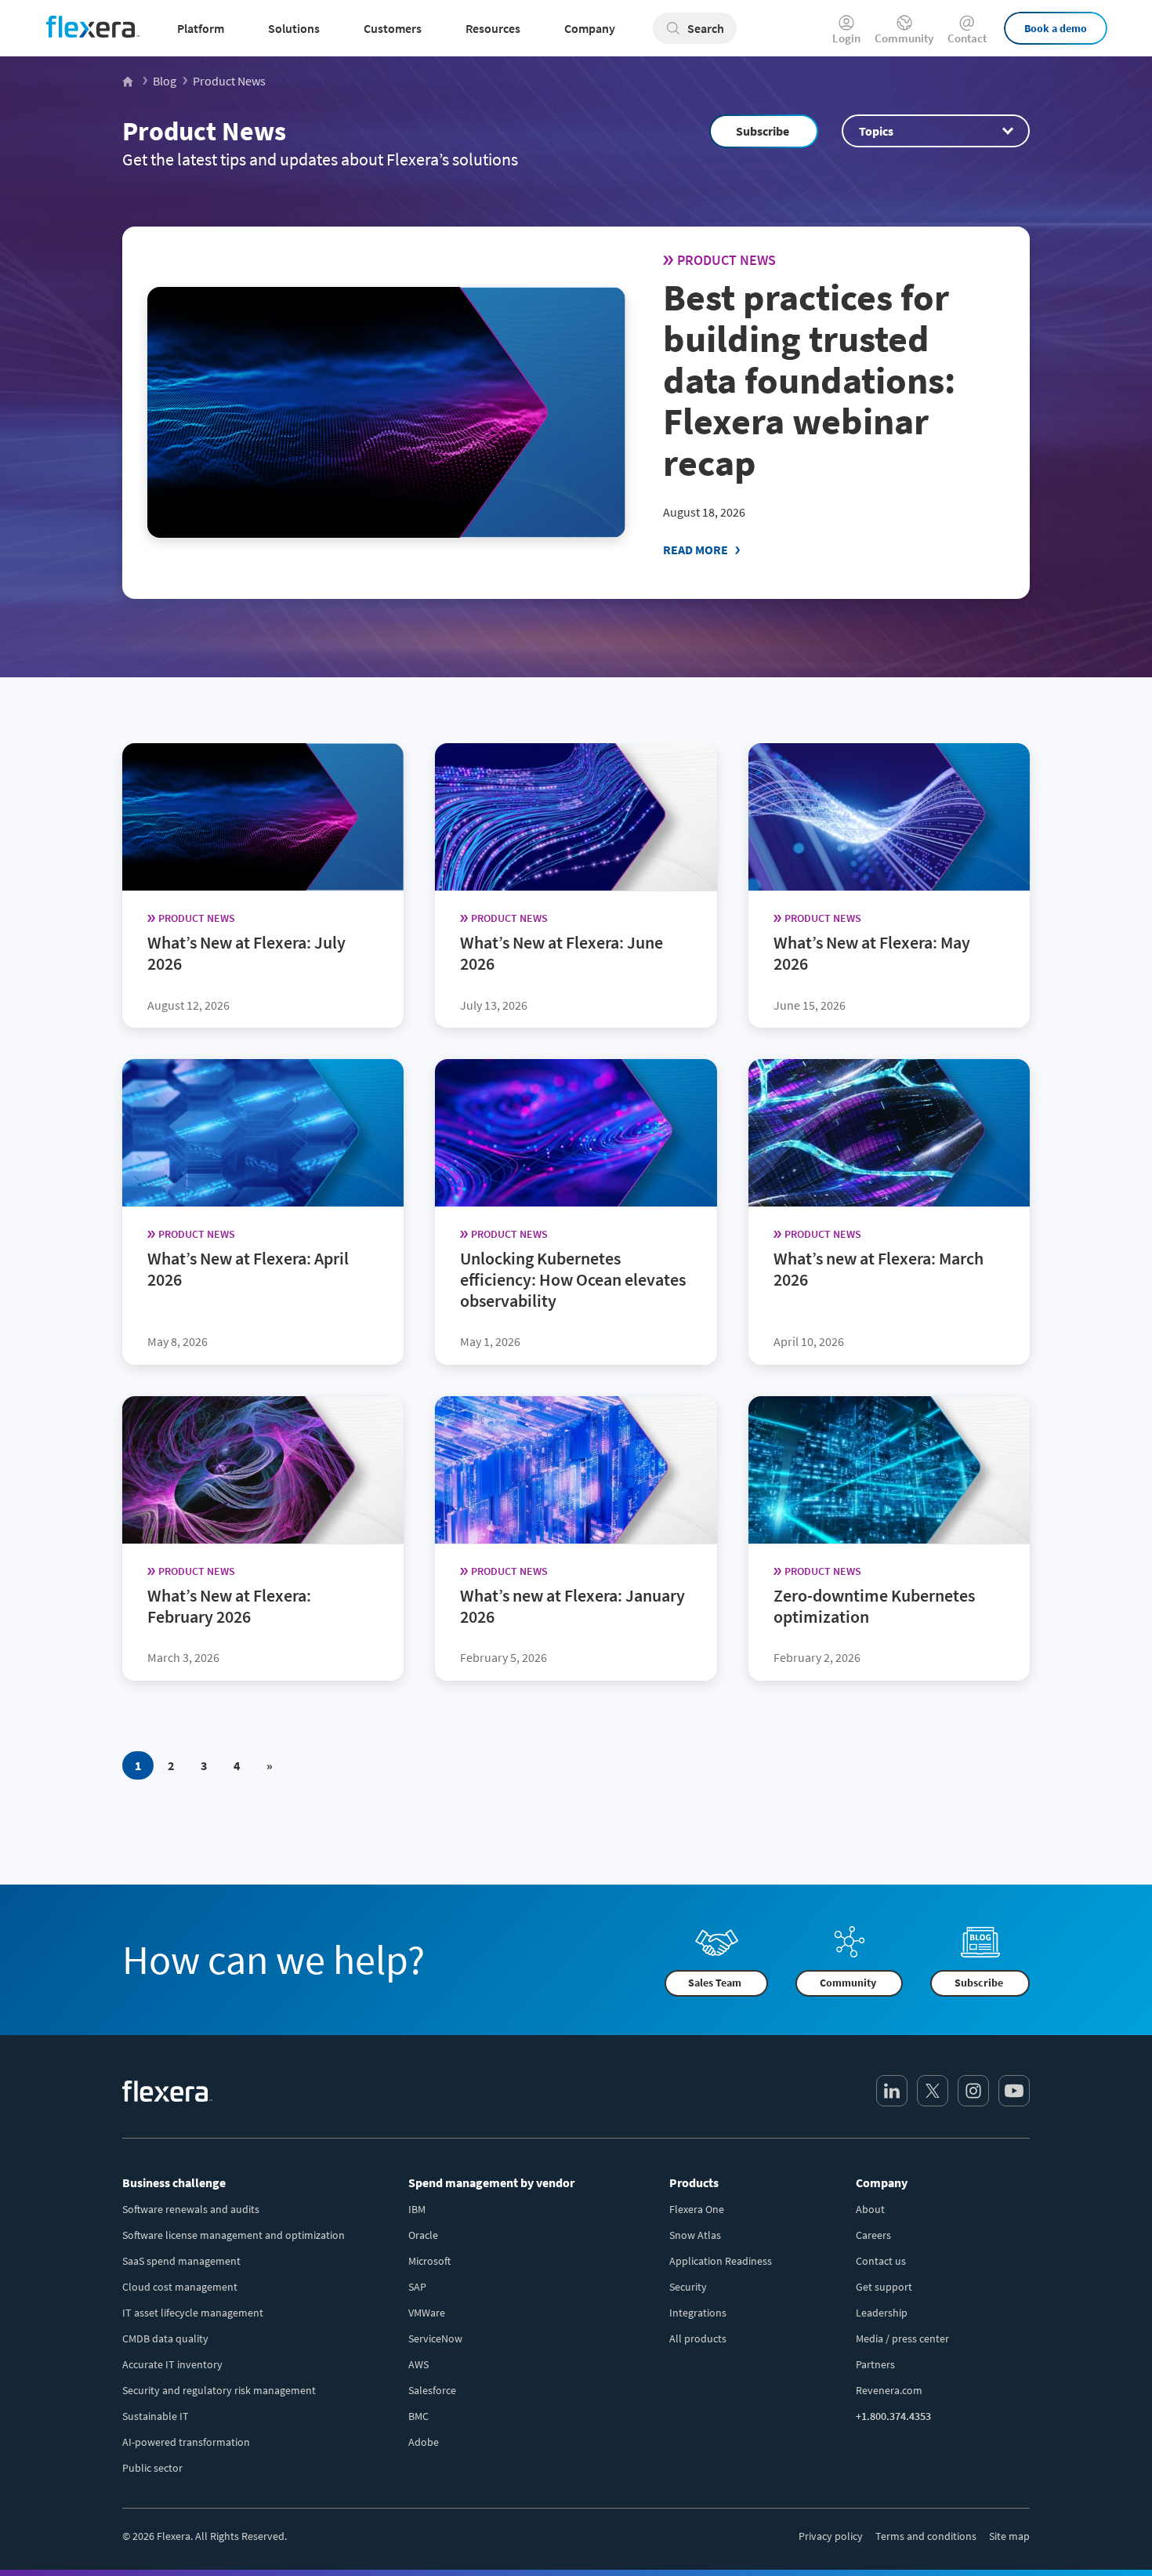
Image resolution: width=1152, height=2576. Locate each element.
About (870, 2209)
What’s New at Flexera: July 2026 (246, 953)
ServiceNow (435, 2338)
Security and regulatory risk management (219, 2390)
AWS (418, 2364)
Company (882, 2182)
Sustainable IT (156, 2416)
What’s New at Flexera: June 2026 (562, 953)
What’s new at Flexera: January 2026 (572, 1606)
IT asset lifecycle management (193, 2313)
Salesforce (432, 2390)
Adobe (424, 2442)
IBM (417, 2209)
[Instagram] (973, 2091)
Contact (967, 37)
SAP (417, 2287)
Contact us (881, 2261)
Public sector (152, 2468)
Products (694, 2182)
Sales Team (715, 1983)
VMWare (427, 2313)
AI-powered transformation (186, 2442)
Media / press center (902, 2338)
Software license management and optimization (234, 2235)
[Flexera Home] (129, 81)
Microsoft (429, 2261)
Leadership (882, 2313)
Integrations (698, 2313)
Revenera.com (889, 2390)
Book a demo (1056, 28)
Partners (875, 2364)
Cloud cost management (180, 2287)
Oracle (423, 2235)
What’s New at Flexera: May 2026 (872, 953)
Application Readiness (721, 2261)
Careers (873, 2235)
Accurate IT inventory (172, 2364)
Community (904, 37)
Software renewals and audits (191, 2209)
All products (698, 2338)
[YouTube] (1014, 2091)
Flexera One (697, 2209)
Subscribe (763, 131)
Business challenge (174, 2182)
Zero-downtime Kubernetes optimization (874, 1606)
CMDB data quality (165, 2338)
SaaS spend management (181, 2261)
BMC (418, 2416)
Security (688, 2287)
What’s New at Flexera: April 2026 (248, 1269)
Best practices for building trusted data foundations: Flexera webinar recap (809, 380)
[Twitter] (933, 2091)
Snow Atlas (695, 2235)
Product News (204, 131)
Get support (884, 2287)
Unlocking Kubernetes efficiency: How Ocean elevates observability (573, 1279)
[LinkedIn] (892, 2091)
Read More (696, 550)
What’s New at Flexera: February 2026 (229, 1606)
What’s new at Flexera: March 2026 (878, 1269)
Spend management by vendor (491, 2182)
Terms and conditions (926, 2536)
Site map (1009, 2536)
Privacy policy (831, 2536)
